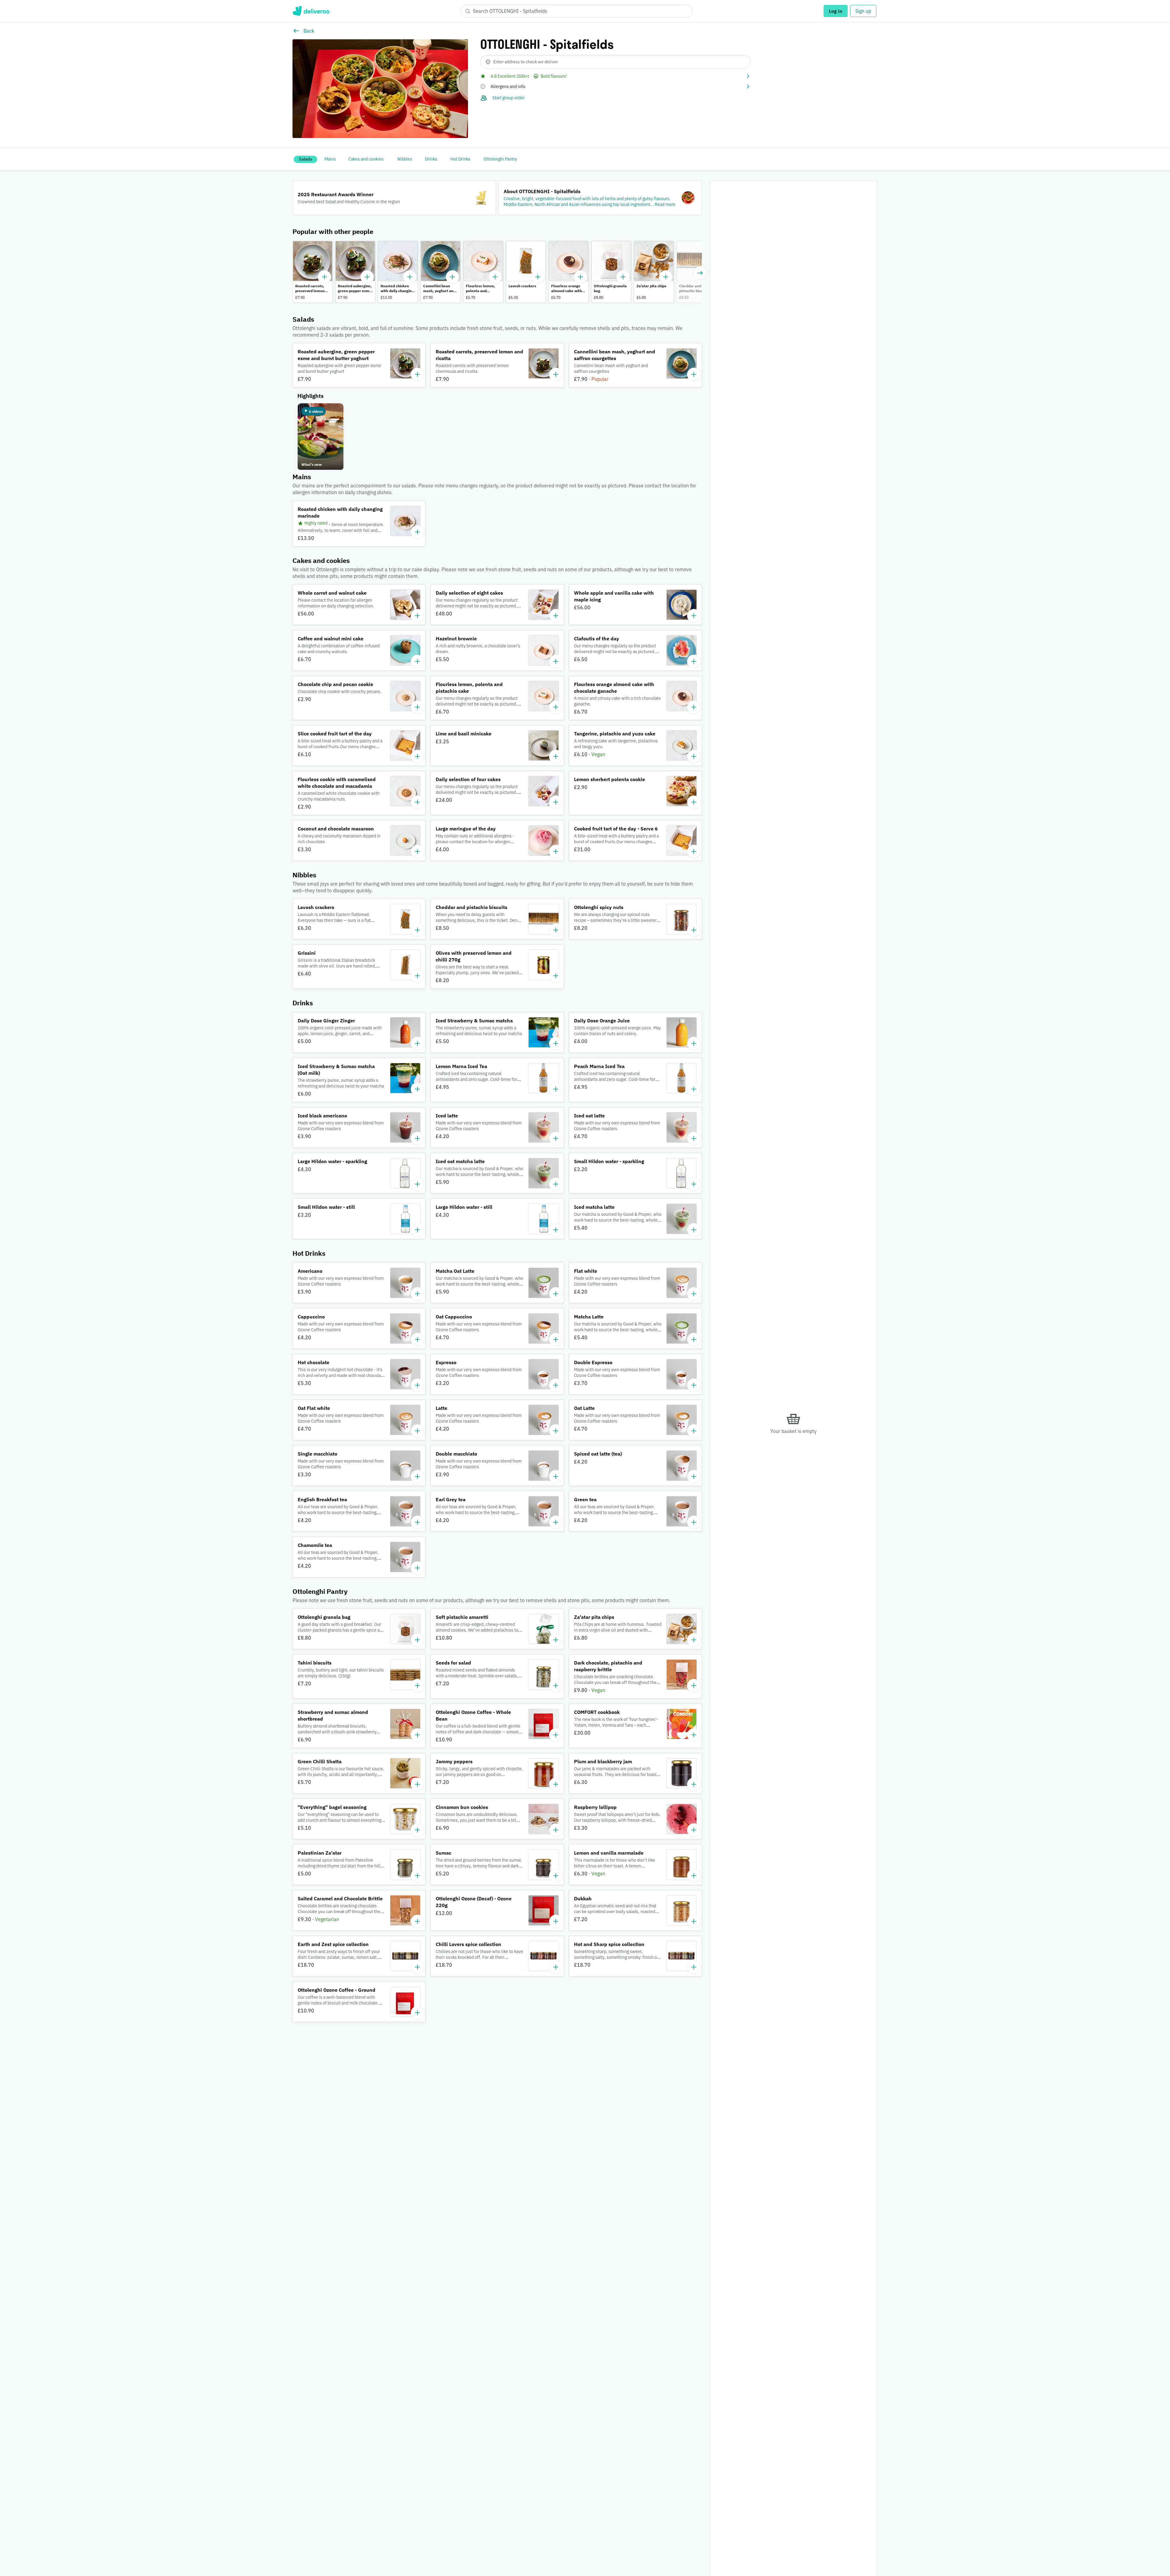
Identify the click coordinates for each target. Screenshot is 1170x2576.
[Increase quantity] (324, 277)
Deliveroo (311, 11)
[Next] (700, 273)
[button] (615, 76)
